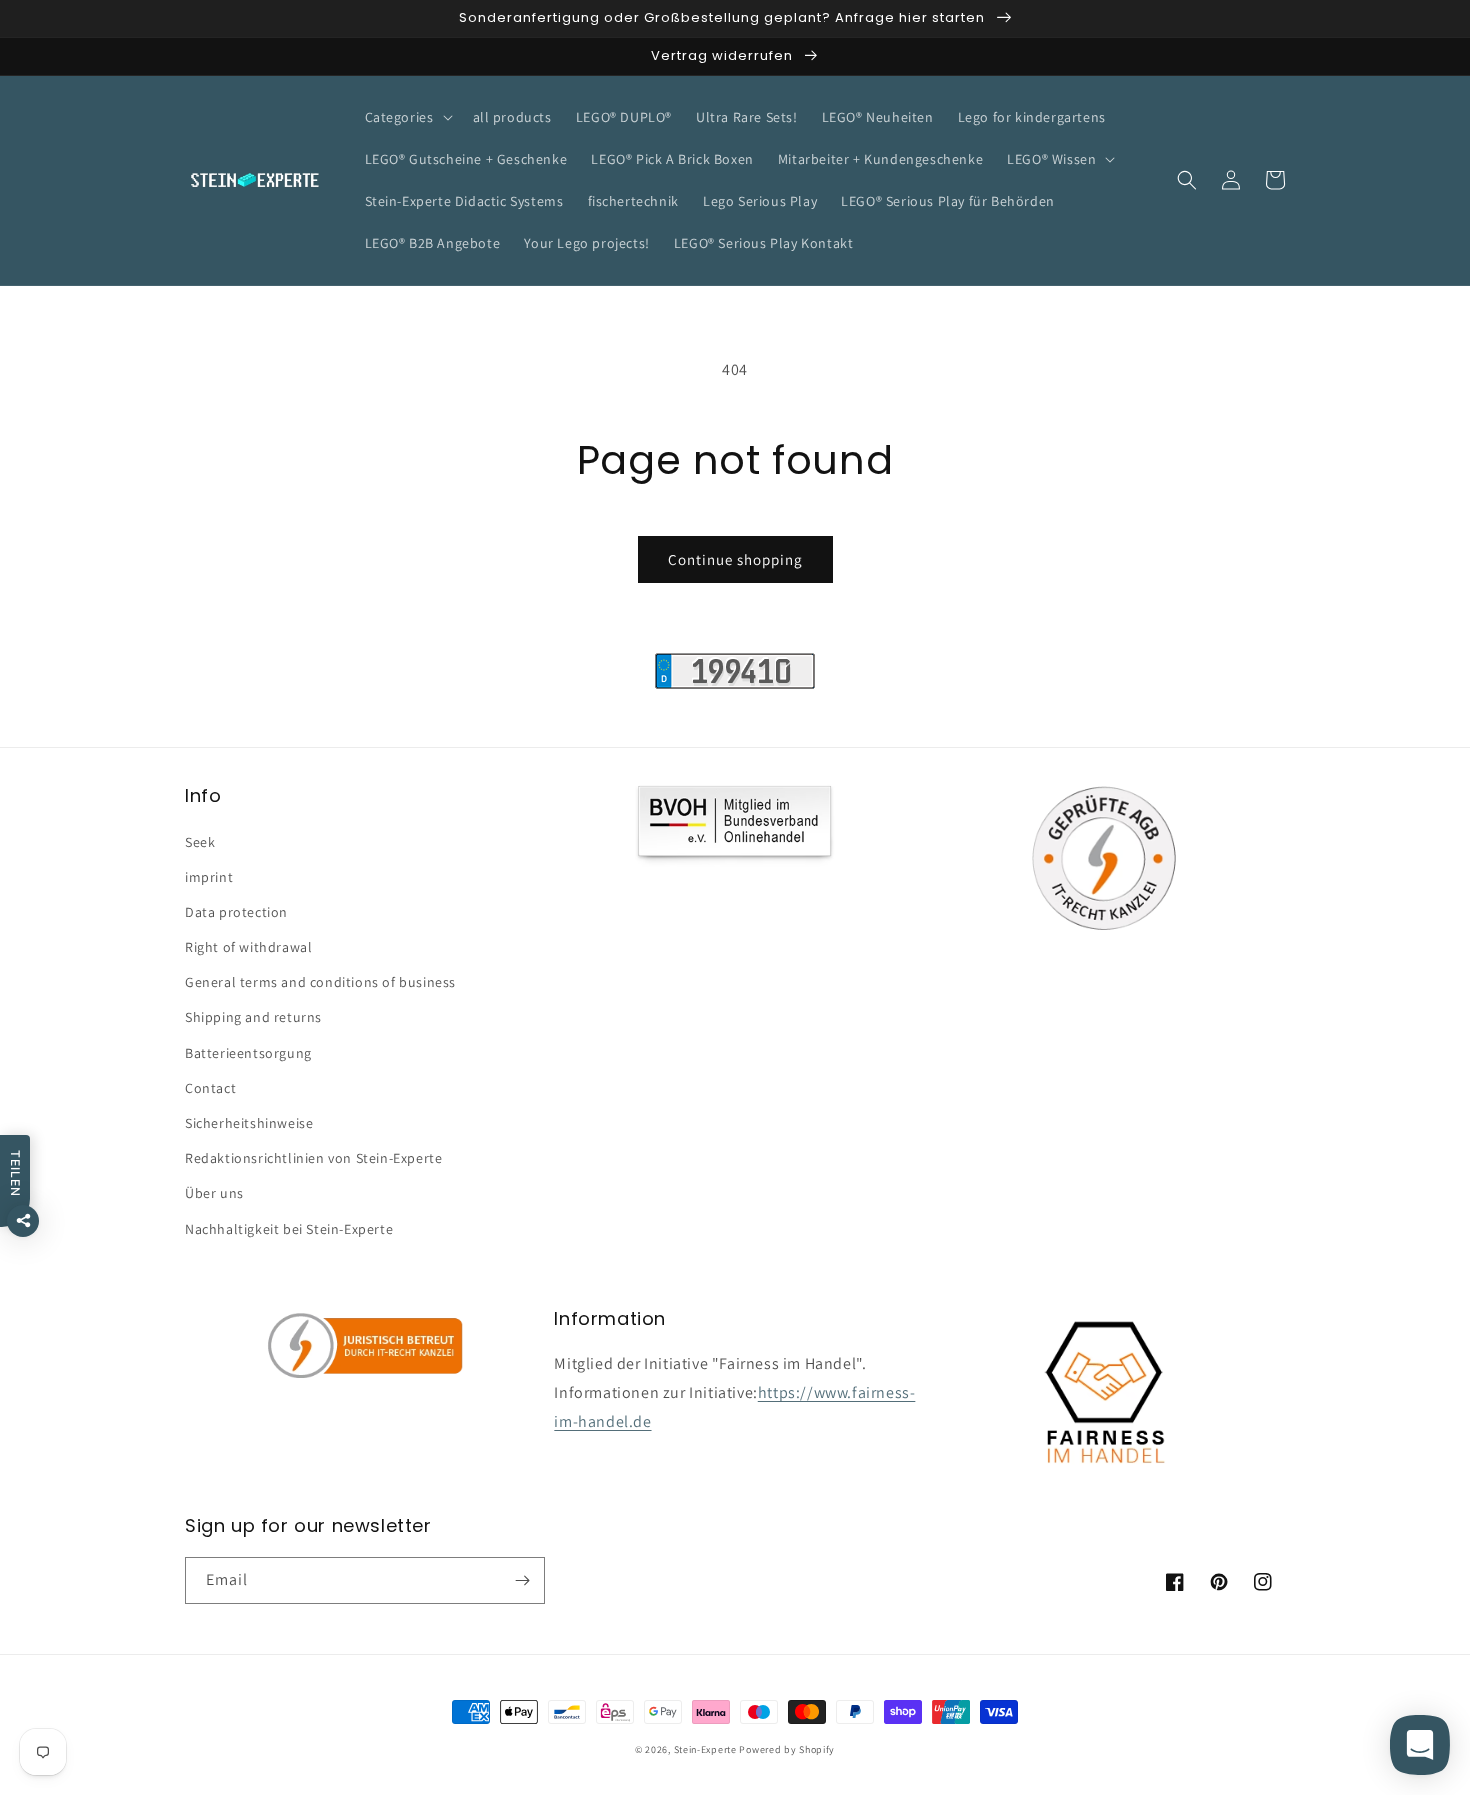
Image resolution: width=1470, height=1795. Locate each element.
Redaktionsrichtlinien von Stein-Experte (313, 1158)
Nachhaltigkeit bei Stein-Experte (289, 1229)
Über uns (214, 1193)
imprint (209, 877)
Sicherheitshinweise (249, 1123)
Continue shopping (735, 559)
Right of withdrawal (248, 947)
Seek (200, 842)
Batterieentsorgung (248, 1053)
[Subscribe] (522, 1580)
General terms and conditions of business (320, 982)
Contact (210, 1088)
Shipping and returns (253, 1017)
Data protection (236, 912)
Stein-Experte (705, 1749)
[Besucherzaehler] (735, 683)
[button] (407, 117)
